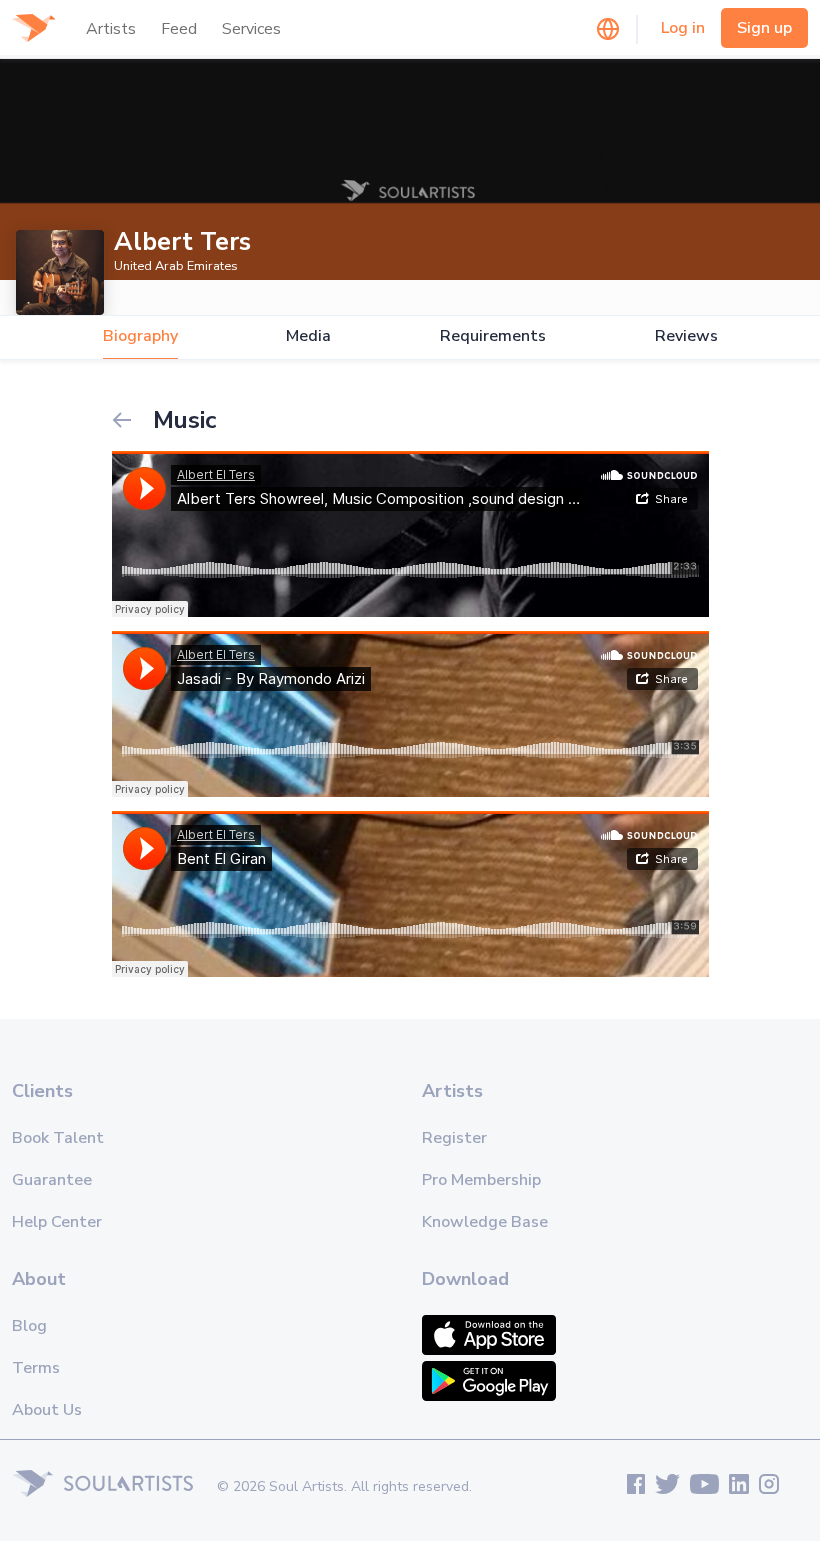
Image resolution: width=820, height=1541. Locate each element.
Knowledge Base (485, 1222)
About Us (47, 1410)
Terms (36, 1368)
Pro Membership (481, 1180)
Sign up (764, 28)
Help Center (57, 1222)
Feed (179, 29)
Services (251, 29)
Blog (29, 1326)
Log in (683, 28)
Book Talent (58, 1138)
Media (308, 336)
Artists (111, 29)
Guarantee (52, 1180)
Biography (140, 336)
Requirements (493, 336)
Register (454, 1138)
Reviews (686, 336)
